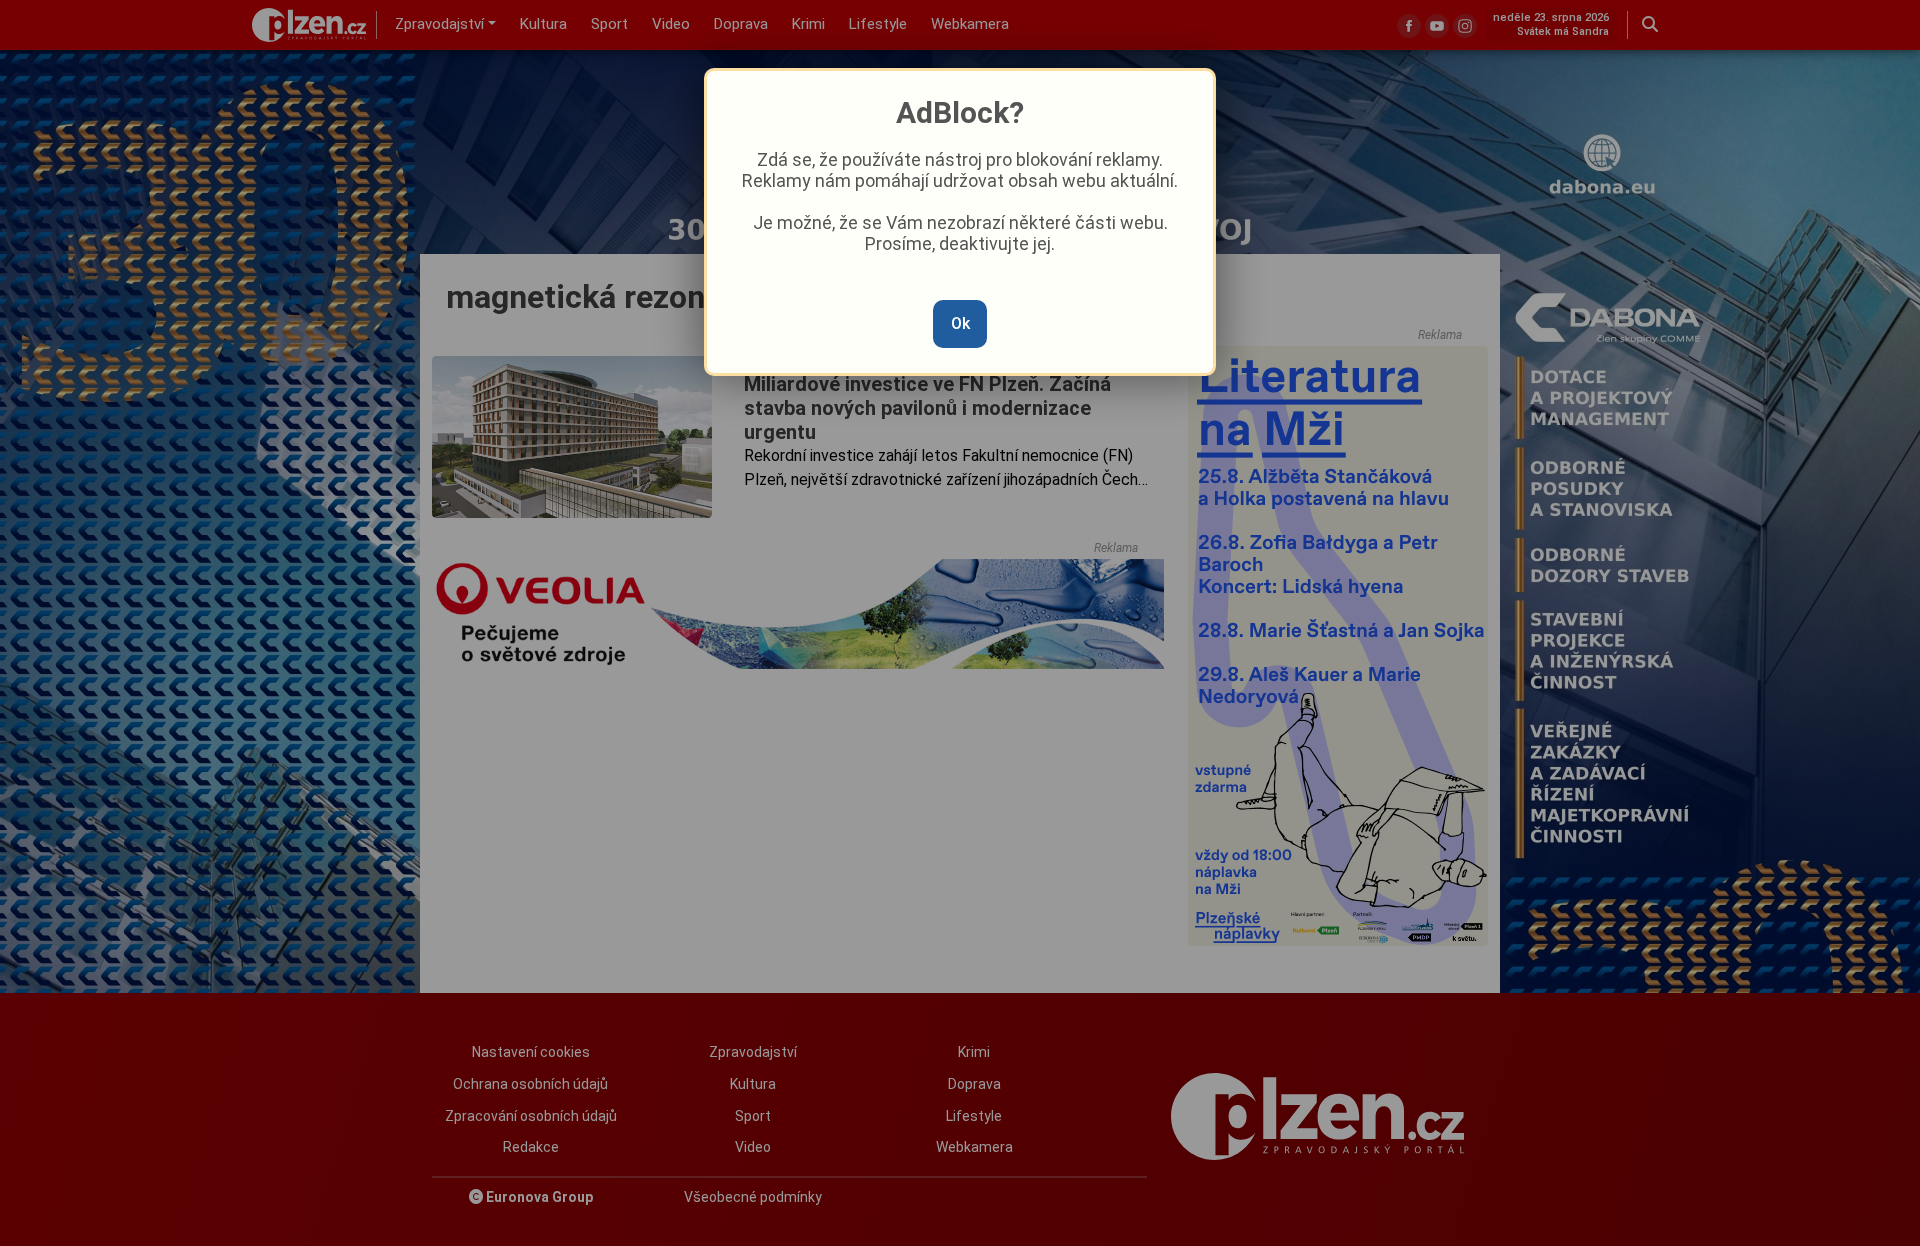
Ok (960, 323)
